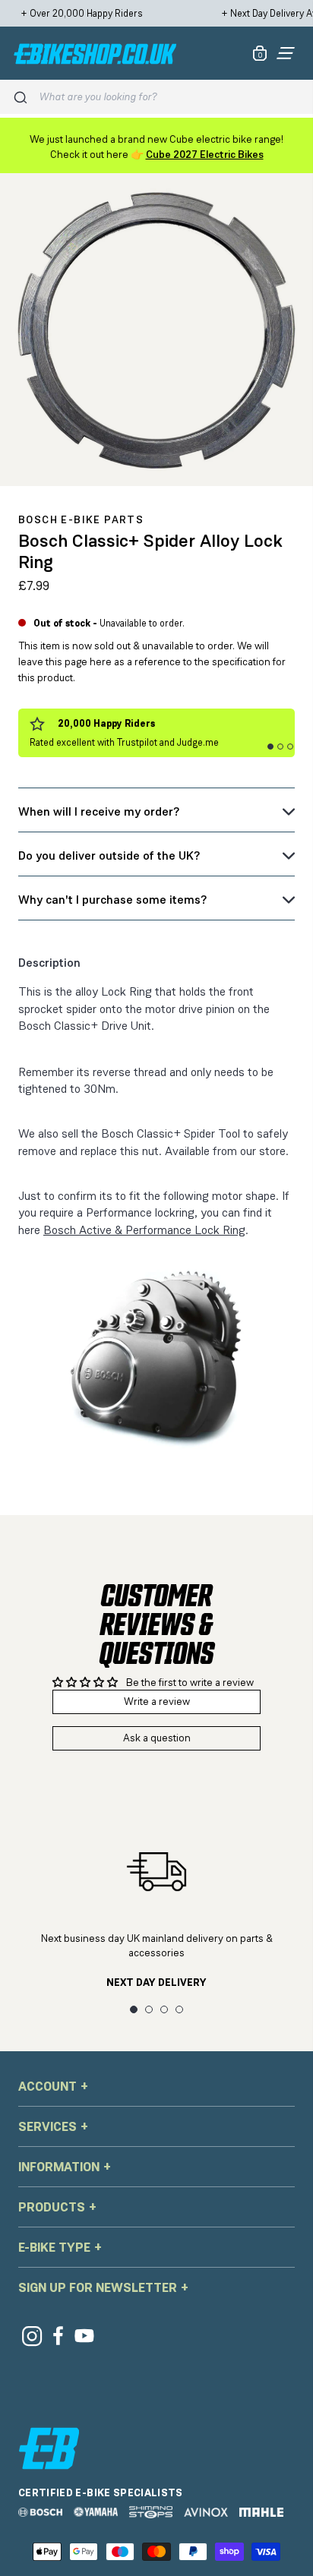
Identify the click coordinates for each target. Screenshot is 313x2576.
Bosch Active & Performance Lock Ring (144, 1230)
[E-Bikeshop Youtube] (85, 2336)
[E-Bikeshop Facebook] (58, 2336)
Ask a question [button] (157, 1738)
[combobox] (170, 97)
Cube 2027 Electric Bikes (205, 154)
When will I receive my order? (99, 811)
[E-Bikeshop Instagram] (32, 2336)
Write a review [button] (157, 1701)
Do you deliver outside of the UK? (109, 856)
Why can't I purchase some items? (112, 900)
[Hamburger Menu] (286, 53)
